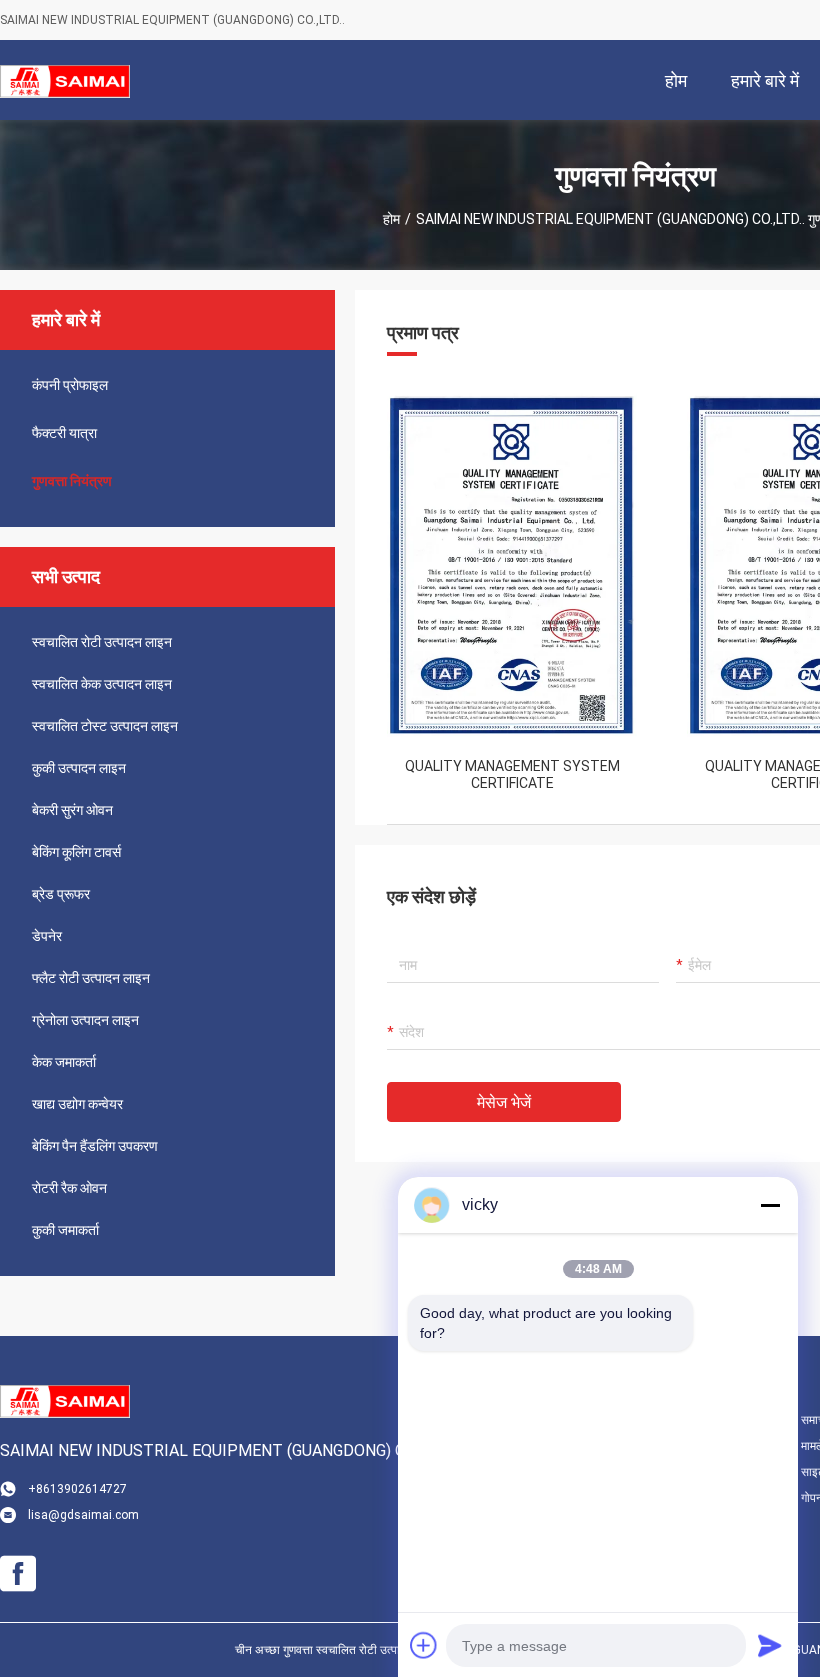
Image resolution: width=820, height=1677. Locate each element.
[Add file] (424, 1645)
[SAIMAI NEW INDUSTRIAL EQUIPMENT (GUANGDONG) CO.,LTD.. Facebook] (18, 1574)
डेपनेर (47, 936)
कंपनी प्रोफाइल (70, 385)
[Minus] (770, 1205)
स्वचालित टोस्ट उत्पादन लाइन (105, 726)
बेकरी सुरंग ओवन (72, 810)
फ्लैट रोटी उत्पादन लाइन (91, 978)
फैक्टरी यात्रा (64, 433)
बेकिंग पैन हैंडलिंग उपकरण (95, 1146)
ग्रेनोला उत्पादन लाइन (85, 1020)
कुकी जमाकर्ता (65, 1230)
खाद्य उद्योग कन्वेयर (77, 1104)
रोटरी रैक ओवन (69, 1188)
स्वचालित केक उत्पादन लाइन (102, 684)
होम (391, 219)
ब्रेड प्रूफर (61, 894)
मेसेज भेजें (504, 1102)
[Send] (770, 1645)
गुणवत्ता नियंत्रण (72, 481)
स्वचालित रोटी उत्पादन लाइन (102, 642)
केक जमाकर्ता (64, 1062)
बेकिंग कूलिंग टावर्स (76, 852)
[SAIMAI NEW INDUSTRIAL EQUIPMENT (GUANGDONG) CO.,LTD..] (65, 80)
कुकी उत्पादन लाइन (79, 768)
